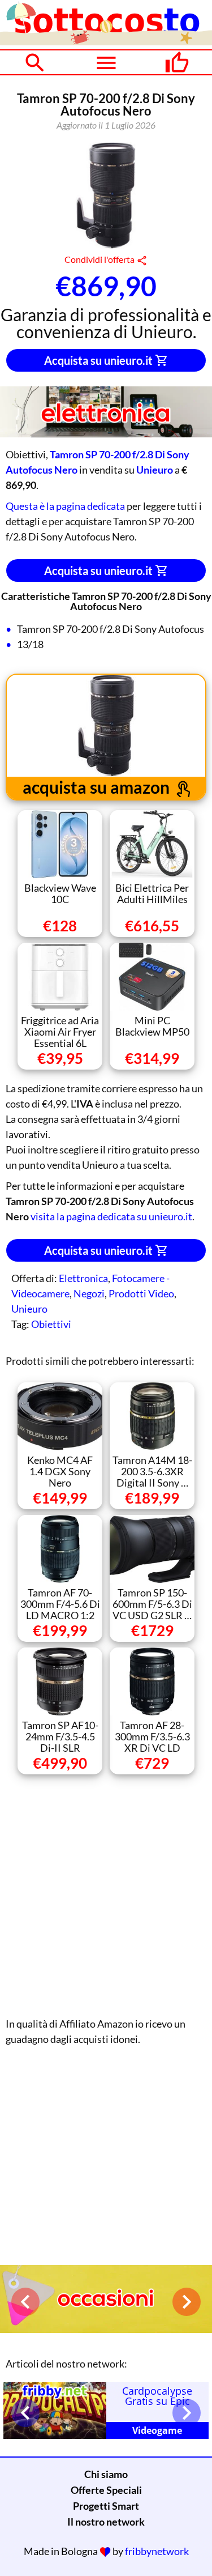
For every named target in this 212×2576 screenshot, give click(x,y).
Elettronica (83, 1278)
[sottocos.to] (106, 41)
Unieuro (29, 1309)
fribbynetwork (157, 2551)
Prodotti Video (141, 1293)
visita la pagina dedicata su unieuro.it (111, 1216)
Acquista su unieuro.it (99, 360)
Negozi (89, 1293)
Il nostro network (106, 2522)
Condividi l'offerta (100, 259)
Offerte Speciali (106, 2490)
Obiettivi (51, 1324)
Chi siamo (106, 2474)
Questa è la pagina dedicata (65, 506)
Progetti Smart (106, 2506)
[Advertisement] (106, 1893)
